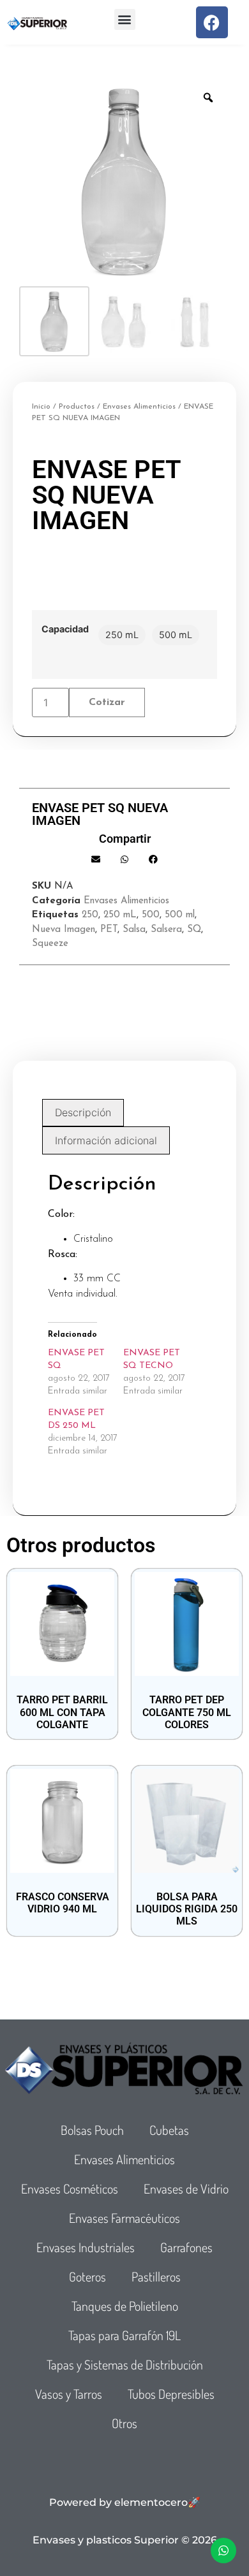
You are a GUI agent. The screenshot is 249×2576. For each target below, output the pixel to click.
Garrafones (186, 2247)
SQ (194, 930)
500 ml (180, 915)
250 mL (120, 915)
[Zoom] (208, 98)
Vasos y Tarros (69, 2394)
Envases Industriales (86, 2247)
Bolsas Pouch (92, 2130)
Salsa (134, 930)
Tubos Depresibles (171, 2394)
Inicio (41, 407)
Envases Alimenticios (139, 407)
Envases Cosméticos (70, 2188)
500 (151, 915)
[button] (125, 19)
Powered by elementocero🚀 (125, 2502)
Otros (124, 2423)
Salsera (166, 930)
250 (90, 915)
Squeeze (50, 944)
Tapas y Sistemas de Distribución (125, 2364)
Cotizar (107, 702)
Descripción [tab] (83, 1112)
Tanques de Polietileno (125, 2306)
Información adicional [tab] (106, 1140)
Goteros (87, 2276)
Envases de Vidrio (186, 2188)
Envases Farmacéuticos (124, 2218)
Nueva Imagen (64, 930)
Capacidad (65, 629)
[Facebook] (212, 22)
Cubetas (169, 2130)
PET (109, 930)
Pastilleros (156, 2276)
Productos (77, 407)
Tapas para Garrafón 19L (124, 2335)
